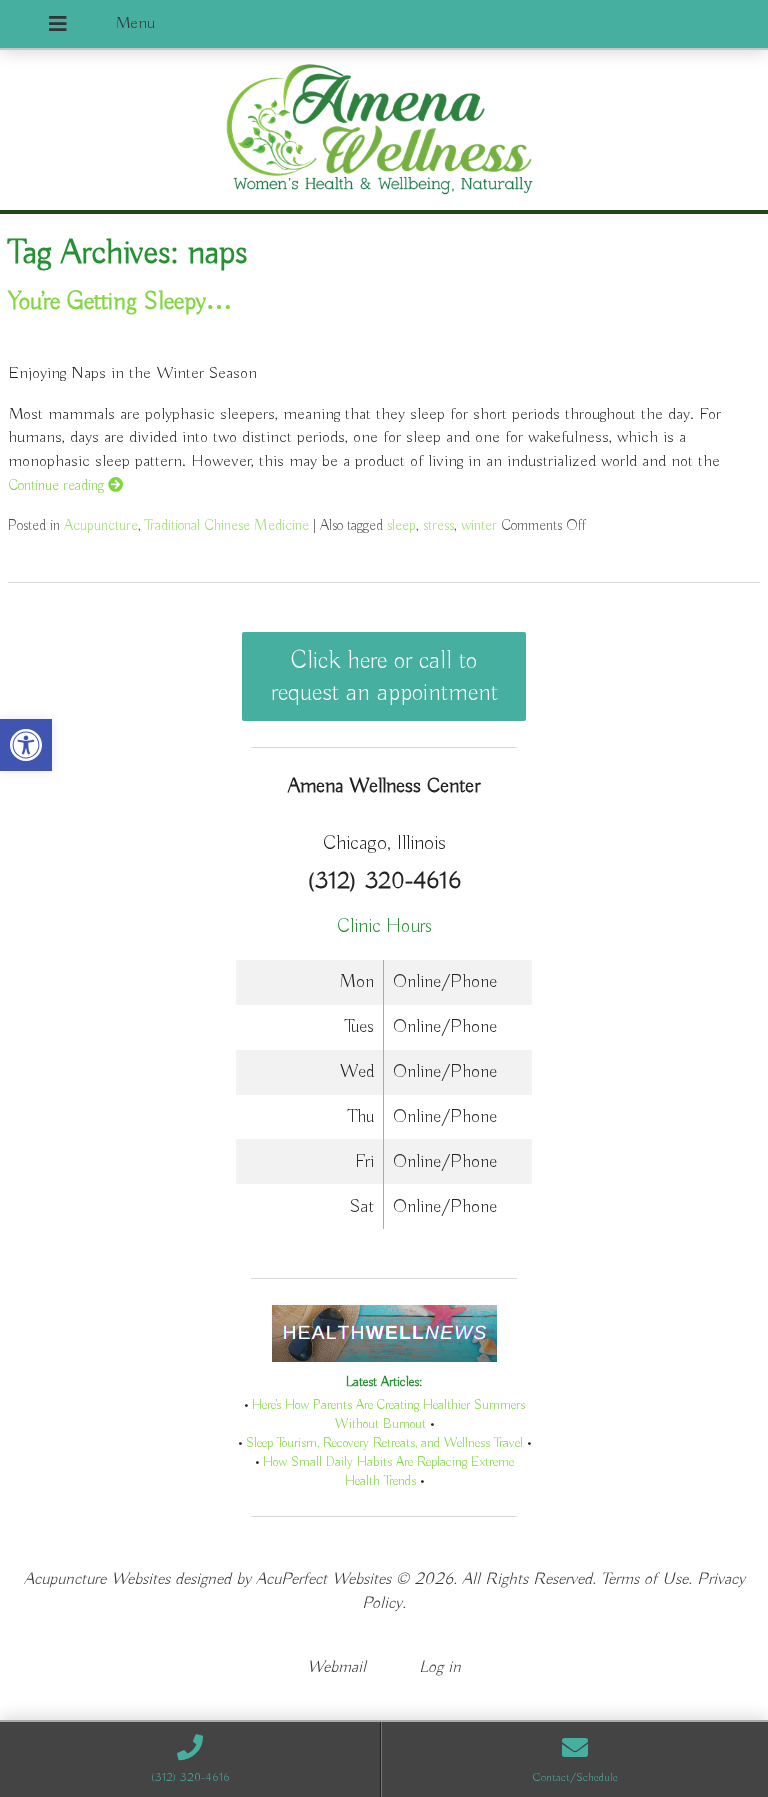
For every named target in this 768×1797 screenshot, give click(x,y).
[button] (26, 745)
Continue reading (58, 485)
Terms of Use (644, 1579)
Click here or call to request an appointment (384, 677)
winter (479, 525)
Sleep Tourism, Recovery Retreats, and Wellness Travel (384, 1443)
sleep (401, 525)
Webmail (336, 1667)
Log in (440, 1667)
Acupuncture (101, 525)
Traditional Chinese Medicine (227, 525)
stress (438, 525)
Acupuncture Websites (97, 1579)
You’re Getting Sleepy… (120, 302)
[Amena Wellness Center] (384, 132)
